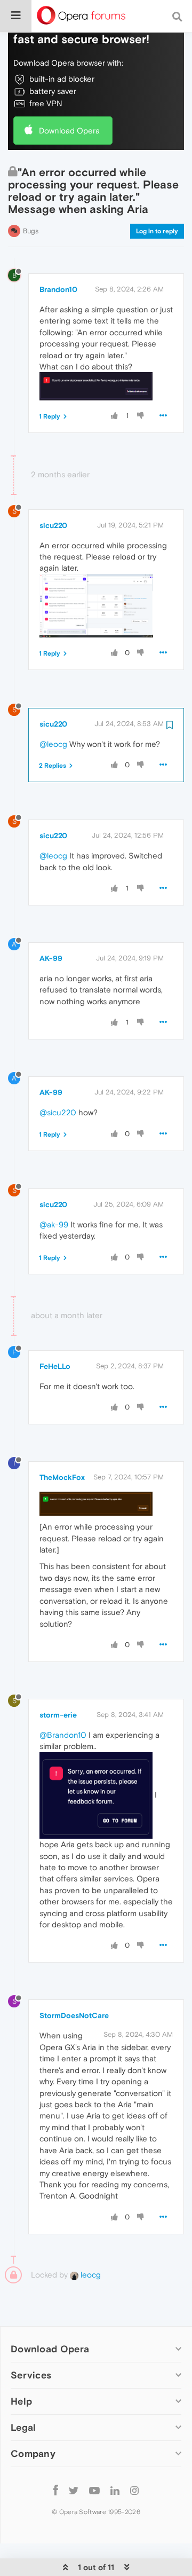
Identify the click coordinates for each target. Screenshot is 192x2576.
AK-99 (51, 958)
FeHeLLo (55, 1366)
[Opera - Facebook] (56, 2490)
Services (31, 2375)
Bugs (31, 231)
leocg (90, 2275)
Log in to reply (157, 231)
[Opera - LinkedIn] (115, 2490)
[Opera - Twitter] (74, 2490)
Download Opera (69, 131)
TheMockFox (62, 1477)
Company (33, 2453)
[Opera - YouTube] (94, 2490)
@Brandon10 (63, 1735)
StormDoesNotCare (74, 2015)
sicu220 (53, 525)
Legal (23, 2427)
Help (21, 2401)
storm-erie (58, 1715)
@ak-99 (54, 1224)
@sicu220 (58, 1112)
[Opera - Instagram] (134, 2490)
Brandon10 (58, 289)
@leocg (53, 744)
